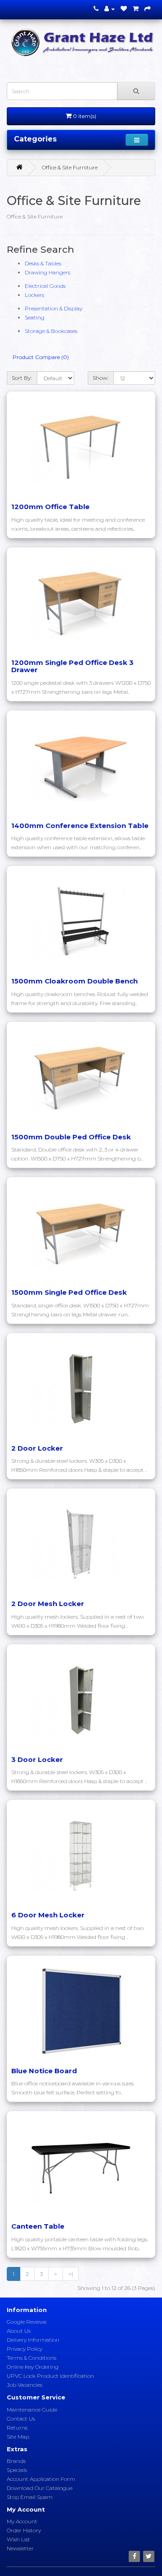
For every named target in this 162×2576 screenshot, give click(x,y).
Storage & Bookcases (51, 331)
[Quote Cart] (136, 9)
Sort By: (22, 378)
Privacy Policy (25, 2349)
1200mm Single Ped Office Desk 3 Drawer (72, 666)
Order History (24, 2530)
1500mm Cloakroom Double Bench (74, 981)
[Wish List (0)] (124, 9)
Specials (17, 2470)
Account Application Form (41, 2479)
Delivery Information (33, 2340)
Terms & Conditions (31, 2358)
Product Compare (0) (41, 357)
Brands (16, 2461)
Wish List (18, 2539)
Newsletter (20, 2548)
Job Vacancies (25, 2385)
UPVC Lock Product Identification (50, 2376)
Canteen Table (38, 2226)
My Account (22, 2521)
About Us (19, 2331)
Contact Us (21, 2419)
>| (71, 2274)
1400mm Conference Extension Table (80, 826)
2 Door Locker (37, 1448)
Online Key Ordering (33, 2367)
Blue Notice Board (44, 2071)
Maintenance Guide (32, 2410)
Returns (17, 2428)
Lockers (34, 295)
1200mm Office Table (50, 507)
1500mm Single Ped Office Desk (69, 1292)
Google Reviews (27, 2322)
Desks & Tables (43, 263)
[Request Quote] (148, 9)
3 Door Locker (37, 1759)
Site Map (18, 2437)
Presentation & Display (54, 308)
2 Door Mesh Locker (48, 1604)
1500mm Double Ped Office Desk (71, 1137)
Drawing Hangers (47, 272)
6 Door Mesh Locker (48, 1915)
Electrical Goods (45, 286)
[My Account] (110, 9)
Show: (101, 378)
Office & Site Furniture (70, 167)
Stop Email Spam (30, 2497)
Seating (35, 317)
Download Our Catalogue (40, 2488)
